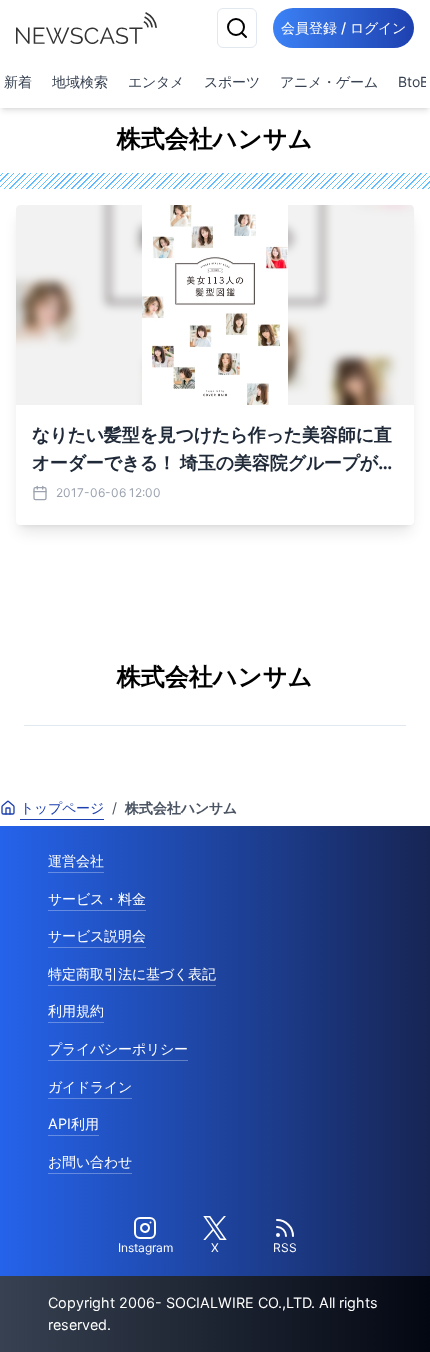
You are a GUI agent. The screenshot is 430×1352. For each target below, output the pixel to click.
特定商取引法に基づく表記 (132, 973)
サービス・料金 (97, 898)
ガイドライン (90, 1086)
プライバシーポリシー (118, 1048)
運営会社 (76, 860)
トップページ (62, 807)
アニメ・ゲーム (329, 81)
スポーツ (232, 81)
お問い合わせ (90, 1161)
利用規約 (76, 1010)
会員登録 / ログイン (343, 27)
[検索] (237, 28)
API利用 (73, 1123)
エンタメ (156, 81)
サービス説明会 (97, 935)
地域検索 (80, 81)
